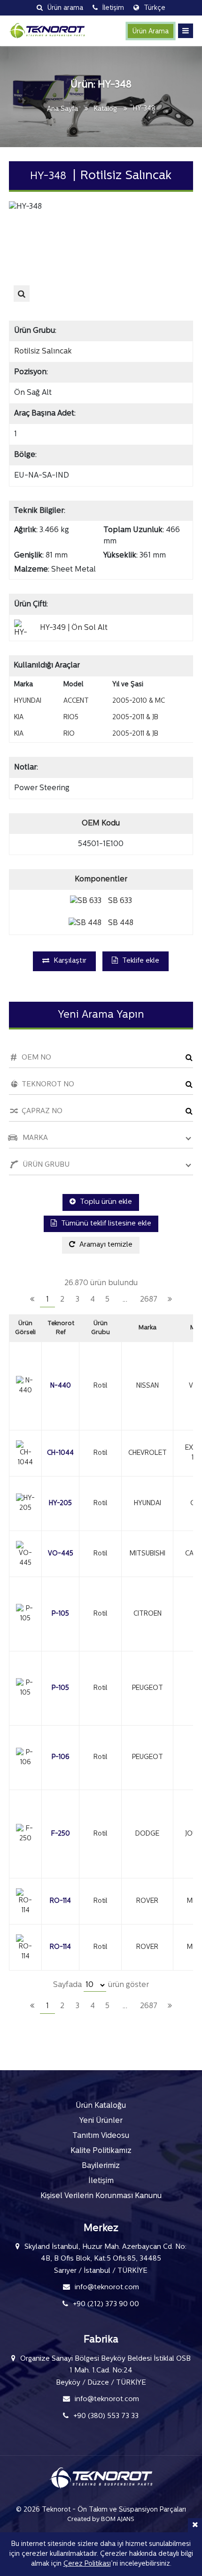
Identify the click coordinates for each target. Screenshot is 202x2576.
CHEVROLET (148, 1453)
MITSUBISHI (148, 1554)
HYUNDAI (148, 1504)
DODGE (147, 1834)
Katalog (105, 109)
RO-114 (60, 1901)
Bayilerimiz (101, 2166)
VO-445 (61, 1554)
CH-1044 (60, 1453)
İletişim (101, 2181)
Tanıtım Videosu (101, 2136)
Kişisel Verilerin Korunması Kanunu (101, 2196)
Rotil (100, 1386)
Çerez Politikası (87, 2564)
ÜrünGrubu (101, 1328)
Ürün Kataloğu (101, 2106)
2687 (149, 1300)
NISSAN (148, 1386)
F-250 (61, 1834)
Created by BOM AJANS (101, 2519)
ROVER (147, 1901)
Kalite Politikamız (101, 2151)
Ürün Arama (151, 32)
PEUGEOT (148, 1688)
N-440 (61, 1386)
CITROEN (148, 1614)
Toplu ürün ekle (105, 1202)
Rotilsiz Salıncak (43, 352)
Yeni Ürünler (101, 2121)
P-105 (60, 1614)
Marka (148, 1328)
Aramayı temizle (105, 1245)
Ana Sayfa (62, 109)
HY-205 (60, 1504)
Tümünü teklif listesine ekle (105, 1224)
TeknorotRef (61, 1328)
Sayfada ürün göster (101, 1985)
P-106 (61, 1757)
